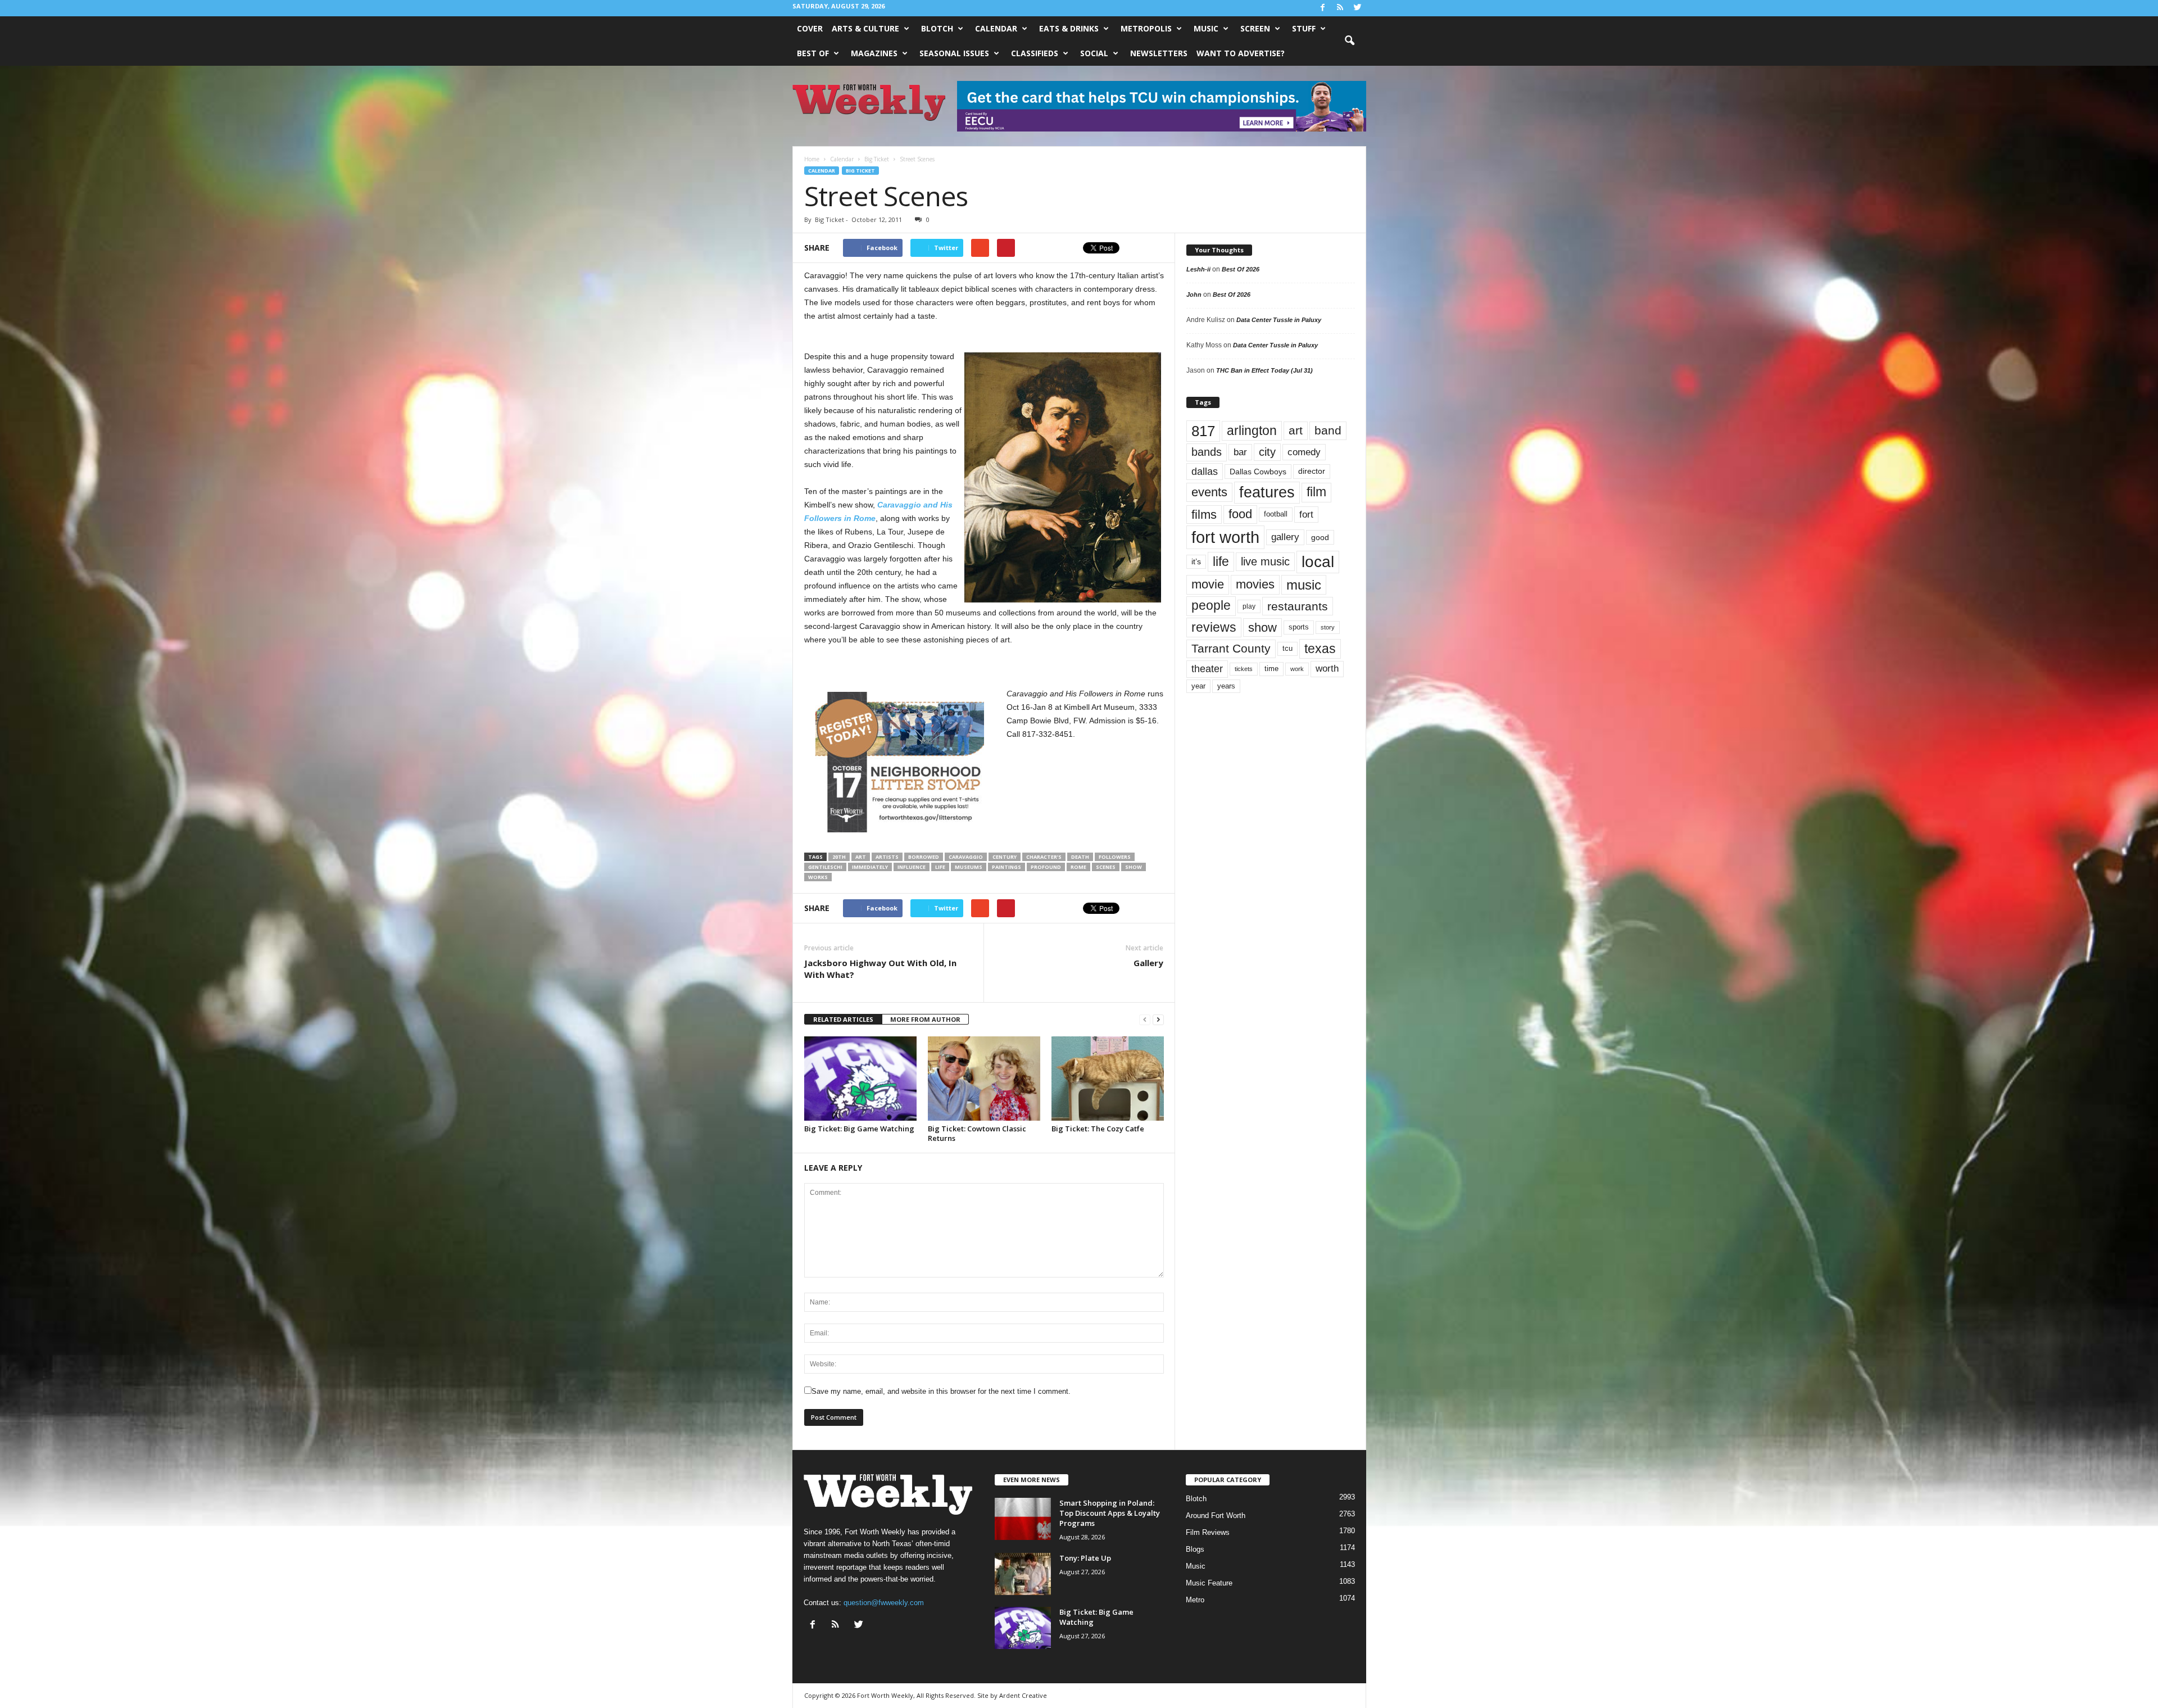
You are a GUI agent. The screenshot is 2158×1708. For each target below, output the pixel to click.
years (1226, 686)
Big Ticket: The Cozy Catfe (1098, 1129)
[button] (1349, 41)
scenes (1106, 867)
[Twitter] (1358, 8)
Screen (1255, 28)
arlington (1252, 431)
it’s (1196, 562)
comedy (1304, 452)
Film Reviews (1208, 1532)
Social (1094, 53)
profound (1046, 867)
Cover (810, 28)
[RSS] (1340, 8)
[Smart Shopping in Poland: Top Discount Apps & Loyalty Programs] (1023, 1519)
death (1080, 857)
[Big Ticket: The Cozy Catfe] (1108, 1079)
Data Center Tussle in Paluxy (1279, 320)
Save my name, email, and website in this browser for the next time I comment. (941, 1391)
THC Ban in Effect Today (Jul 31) (1264, 370)
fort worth (1225, 537)
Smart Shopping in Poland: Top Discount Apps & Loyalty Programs (1110, 1513)
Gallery (1148, 963)
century (1005, 857)
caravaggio (966, 857)
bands (1207, 452)
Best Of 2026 (1241, 269)
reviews (1214, 627)
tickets (1244, 669)
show (1134, 867)
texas (1320, 649)
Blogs (1195, 1549)
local (1318, 562)
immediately (870, 867)
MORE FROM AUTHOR (925, 1019)
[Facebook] (1323, 8)
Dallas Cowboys (1258, 472)
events (1209, 492)
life (940, 867)
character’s (1044, 857)
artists (887, 857)
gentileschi (825, 867)
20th (839, 857)
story (1328, 627)
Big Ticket (860, 171)
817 (1203, 431)
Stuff (1304, 28)
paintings (1007, 867)
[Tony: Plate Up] (1023, 1574)
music (1304, 585)
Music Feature (1209, 1583)
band (1328, 430)
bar (1240, 452)
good (1320, 537)
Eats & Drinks (1069, 28)
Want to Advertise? (1241, 53)
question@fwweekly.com (884, 1603)
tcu (1287, 648)
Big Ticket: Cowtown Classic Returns (977, 1133)
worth (1327, 669)
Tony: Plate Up (1085, 1558)
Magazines (874, 53)
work (1297, 669)
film (1316, 492)
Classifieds (1035, 53)
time (1271, 669)
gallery (1285, 537)
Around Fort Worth (1216, 1516)
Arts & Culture (865, 28)
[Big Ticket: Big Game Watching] (860, 1079)
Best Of (813, 53)
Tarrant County (1231, 648)
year (1198, 686)
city (1267, 452)
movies (1255, 584)
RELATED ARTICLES (843, 1019)
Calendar (996, 28)
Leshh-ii (1198, 269)
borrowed (924, 857)
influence (912, 867)
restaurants (1298, 606)
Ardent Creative (1023, 1695)
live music (1265, 561)
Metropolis (1146, 28)
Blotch (937, 28)
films (1204, 515)
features (1267, 492)
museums (969, 867)
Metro (1195, 1600)
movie (1208, 584)
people (1211, 606)
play (1249, 606)
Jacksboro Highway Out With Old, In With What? (880, 969)
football (1276, 514)
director (1312, 471)
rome (1078, 867)
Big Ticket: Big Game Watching (859, 1129)
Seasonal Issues (954, 53)
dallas (1205, 471)
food (1240, 514)
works (818, 877)
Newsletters (1159, 53)
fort (1306, 515)
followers (1115, 857)
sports (1299, 627)
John (1194, 295)
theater (1207, 669)
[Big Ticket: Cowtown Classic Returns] (984, 1079)
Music (1206, 28)
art (861, 857)
